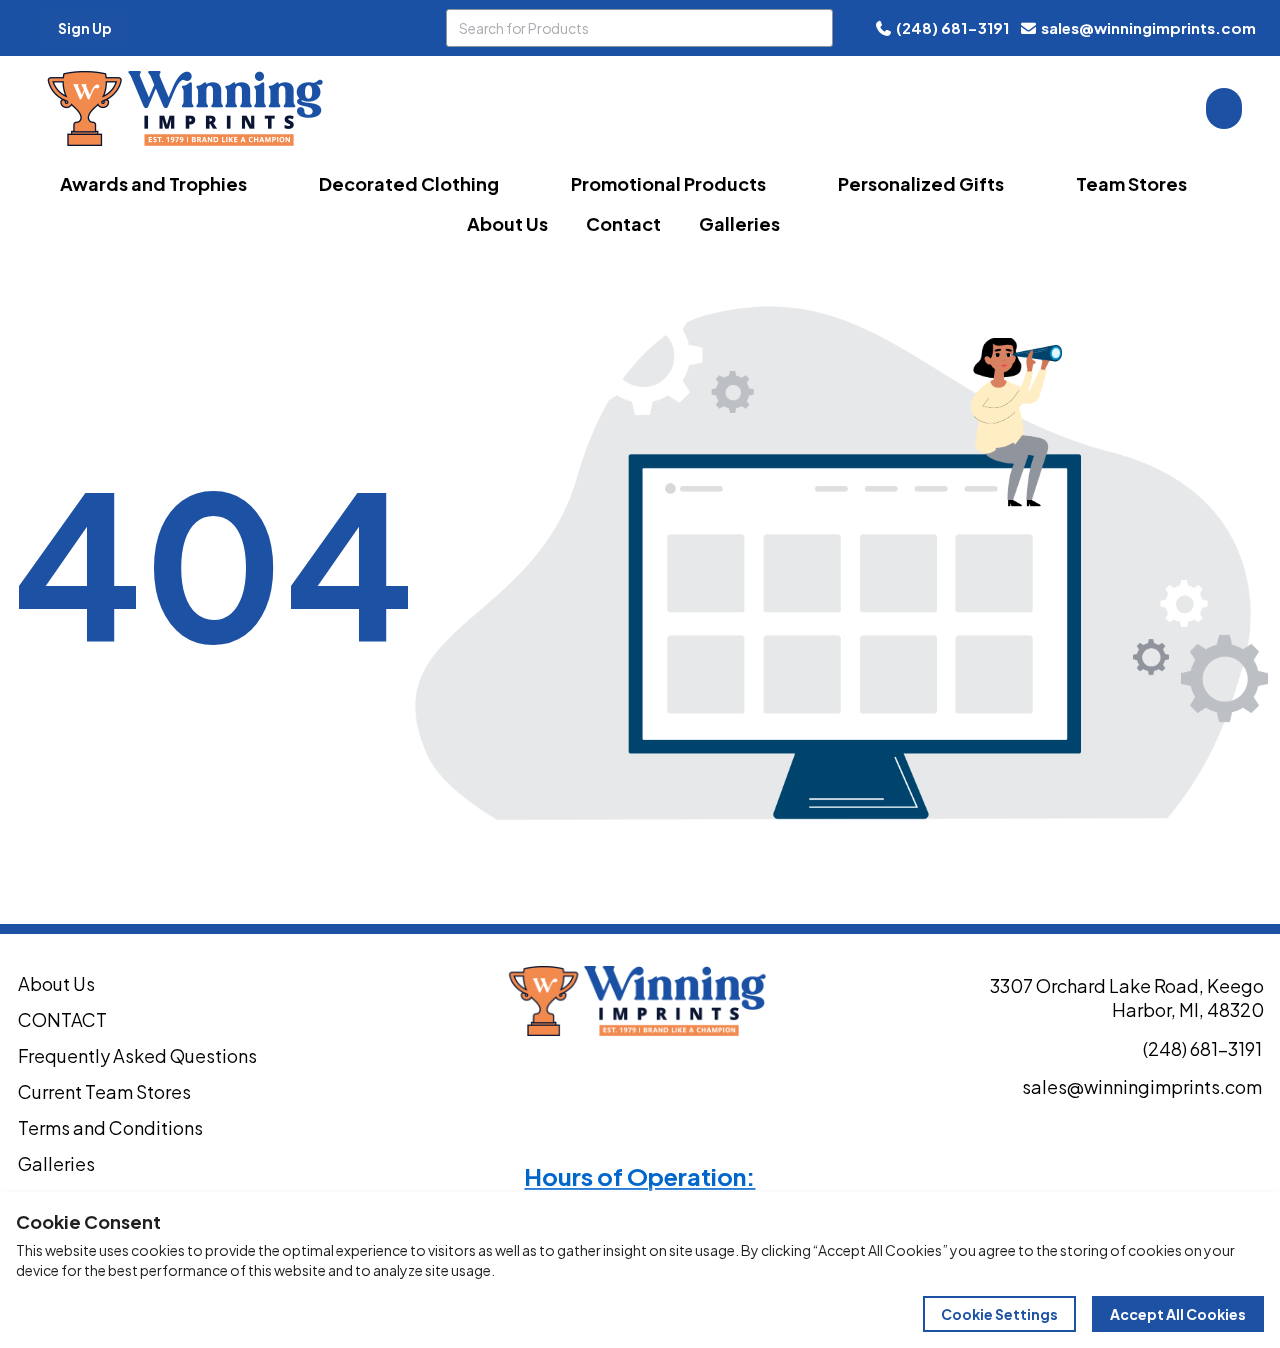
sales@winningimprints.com (1148, 27)
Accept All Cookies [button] (1178, 1314)
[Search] (814, 28)
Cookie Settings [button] (999, 1314)
